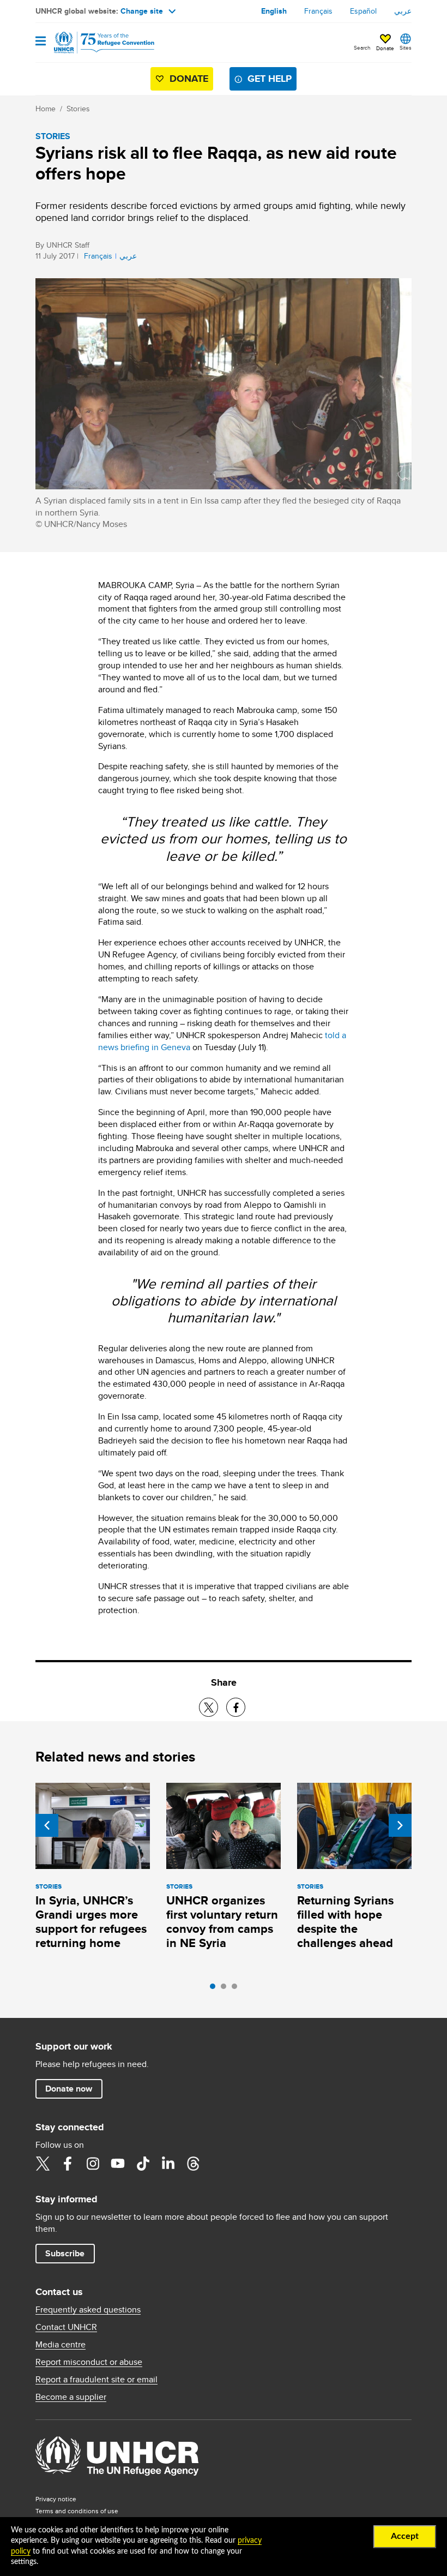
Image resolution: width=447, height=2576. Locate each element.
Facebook (68, 2164)
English (274, 11)
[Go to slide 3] (237, 1989)
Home (46, 109)
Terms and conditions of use (77, 2511)
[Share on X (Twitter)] (209, 1707)
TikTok (143, 2164)
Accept (405, 2536)
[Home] (91, 43)
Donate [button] (385, 48)
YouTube (118, 2164)
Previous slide (47, 1825)
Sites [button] (406, 47)
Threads (193, 2164)
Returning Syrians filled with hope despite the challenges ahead (345, 1922)
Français (318, 11)
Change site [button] (142, 11)
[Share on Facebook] (236, 1707)
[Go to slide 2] (226, 1989)
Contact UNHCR (66, 2327)
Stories (78, 109)
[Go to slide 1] (215, 1989)
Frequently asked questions (88, 2310)
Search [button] (362, 47)
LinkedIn (168, 2164)
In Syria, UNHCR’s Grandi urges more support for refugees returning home (91, 1922)
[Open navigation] (41, 42)
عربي (403, 11)
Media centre (61, 2345)
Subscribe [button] (65, 2253)
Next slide (400, 1825)
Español (363, 11)
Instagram (93, 2164)
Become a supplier (71, 2397)
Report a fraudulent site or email (96, 2380)
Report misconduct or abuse (89, 2362)
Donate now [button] (69, 2089)
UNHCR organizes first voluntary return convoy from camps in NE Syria (222, 1922)
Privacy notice (56, 2499)
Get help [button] (270, 79)
